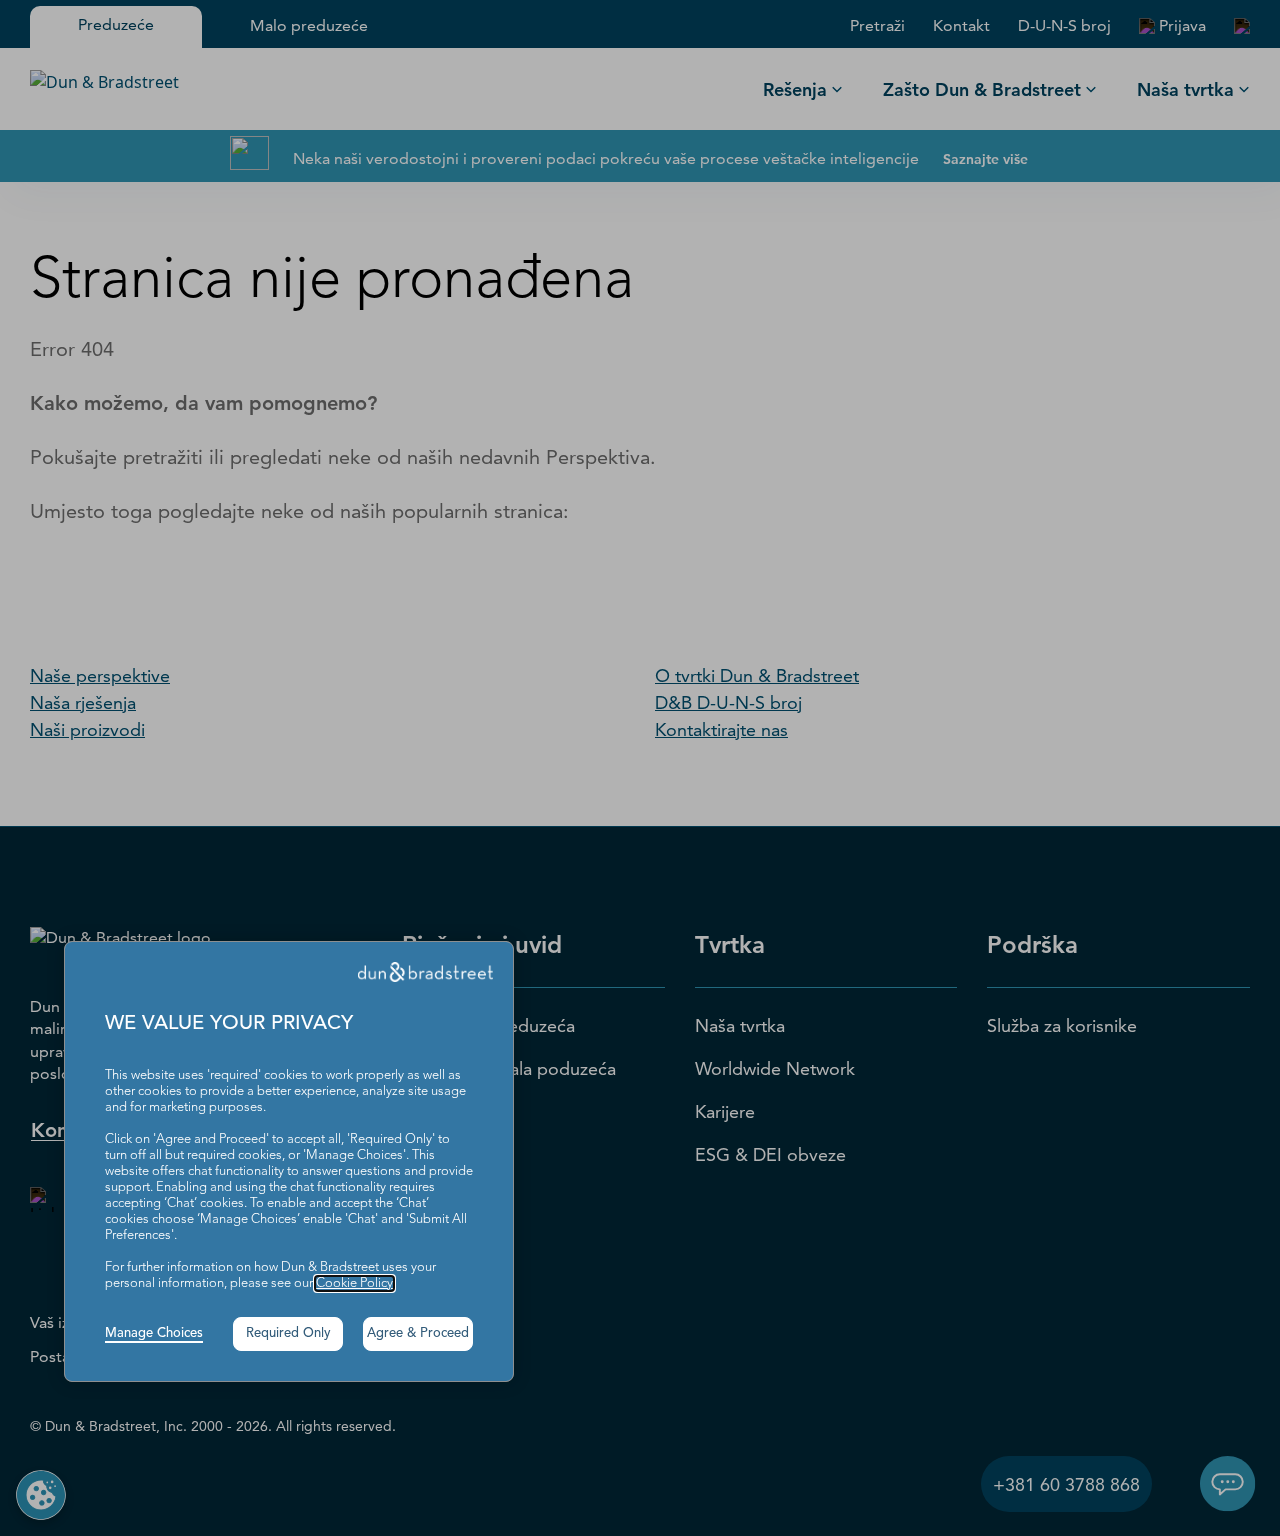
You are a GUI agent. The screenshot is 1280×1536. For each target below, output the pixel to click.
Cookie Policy (354, 1283)
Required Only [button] (288, 1333)
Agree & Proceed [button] (418, 1333)
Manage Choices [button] (154, 1333)
